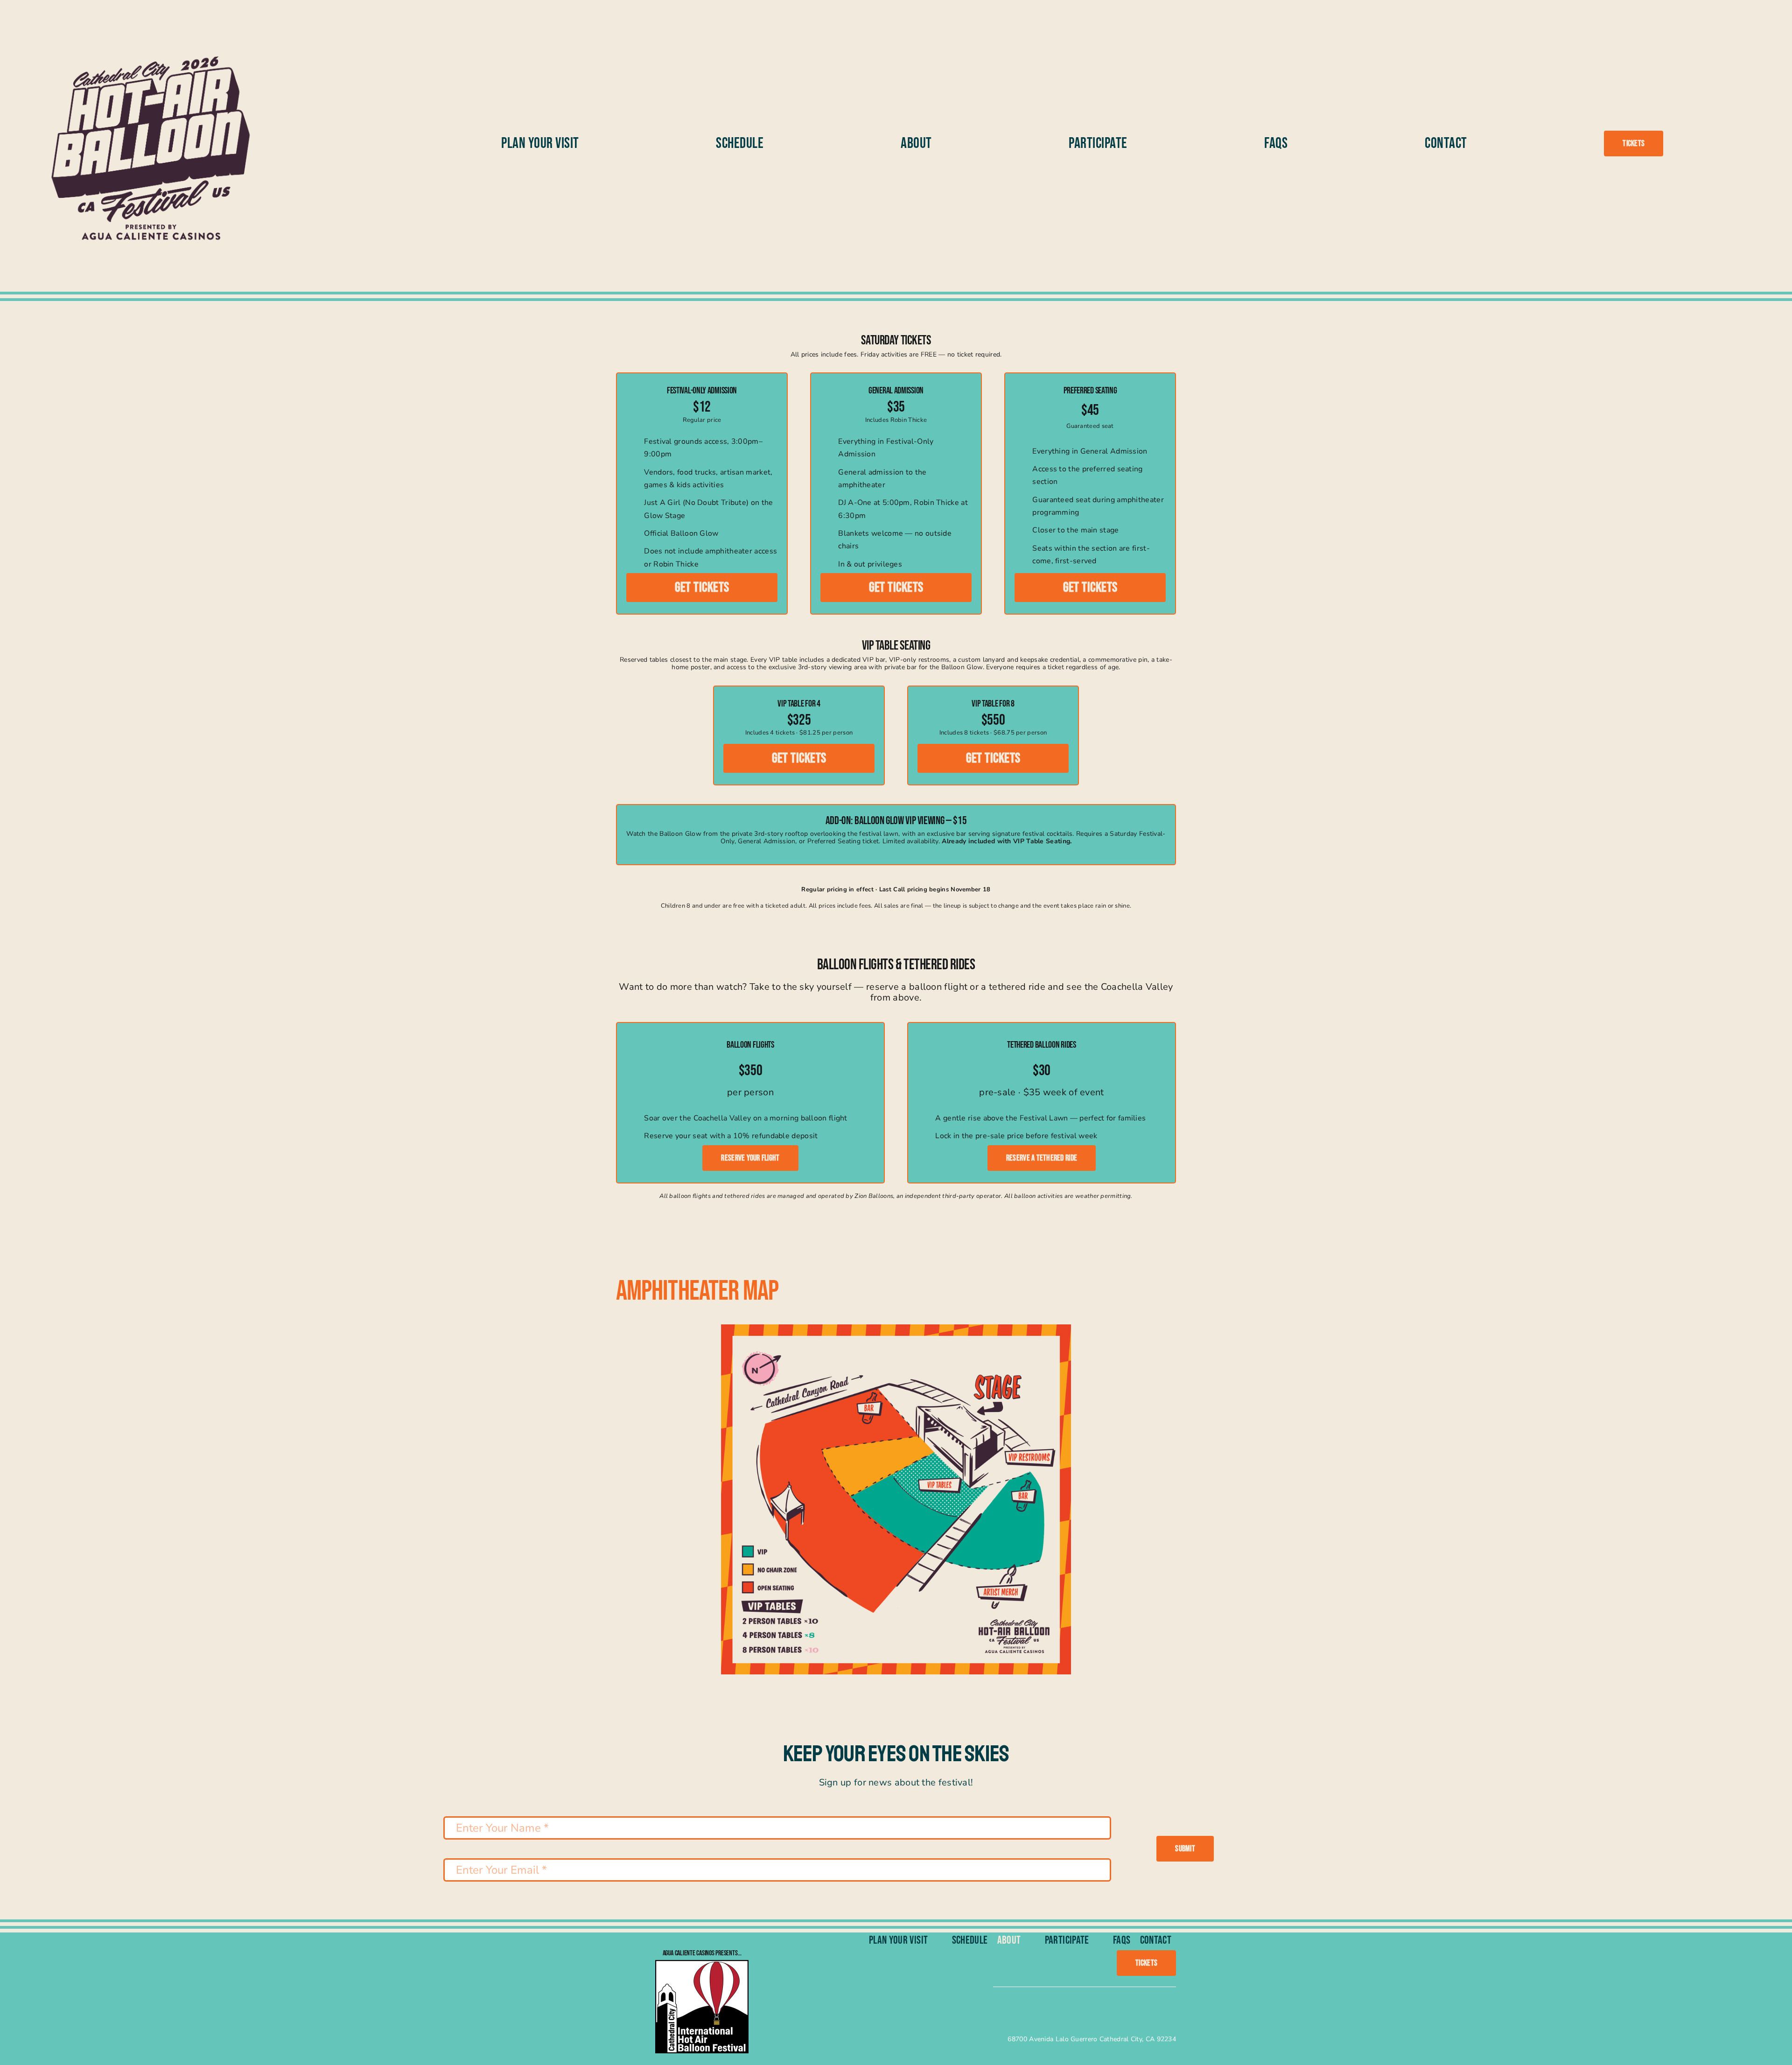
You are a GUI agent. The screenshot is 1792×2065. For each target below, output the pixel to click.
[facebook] (974, 2008)
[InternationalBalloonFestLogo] (702, 1964)
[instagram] (1007, 2008)
